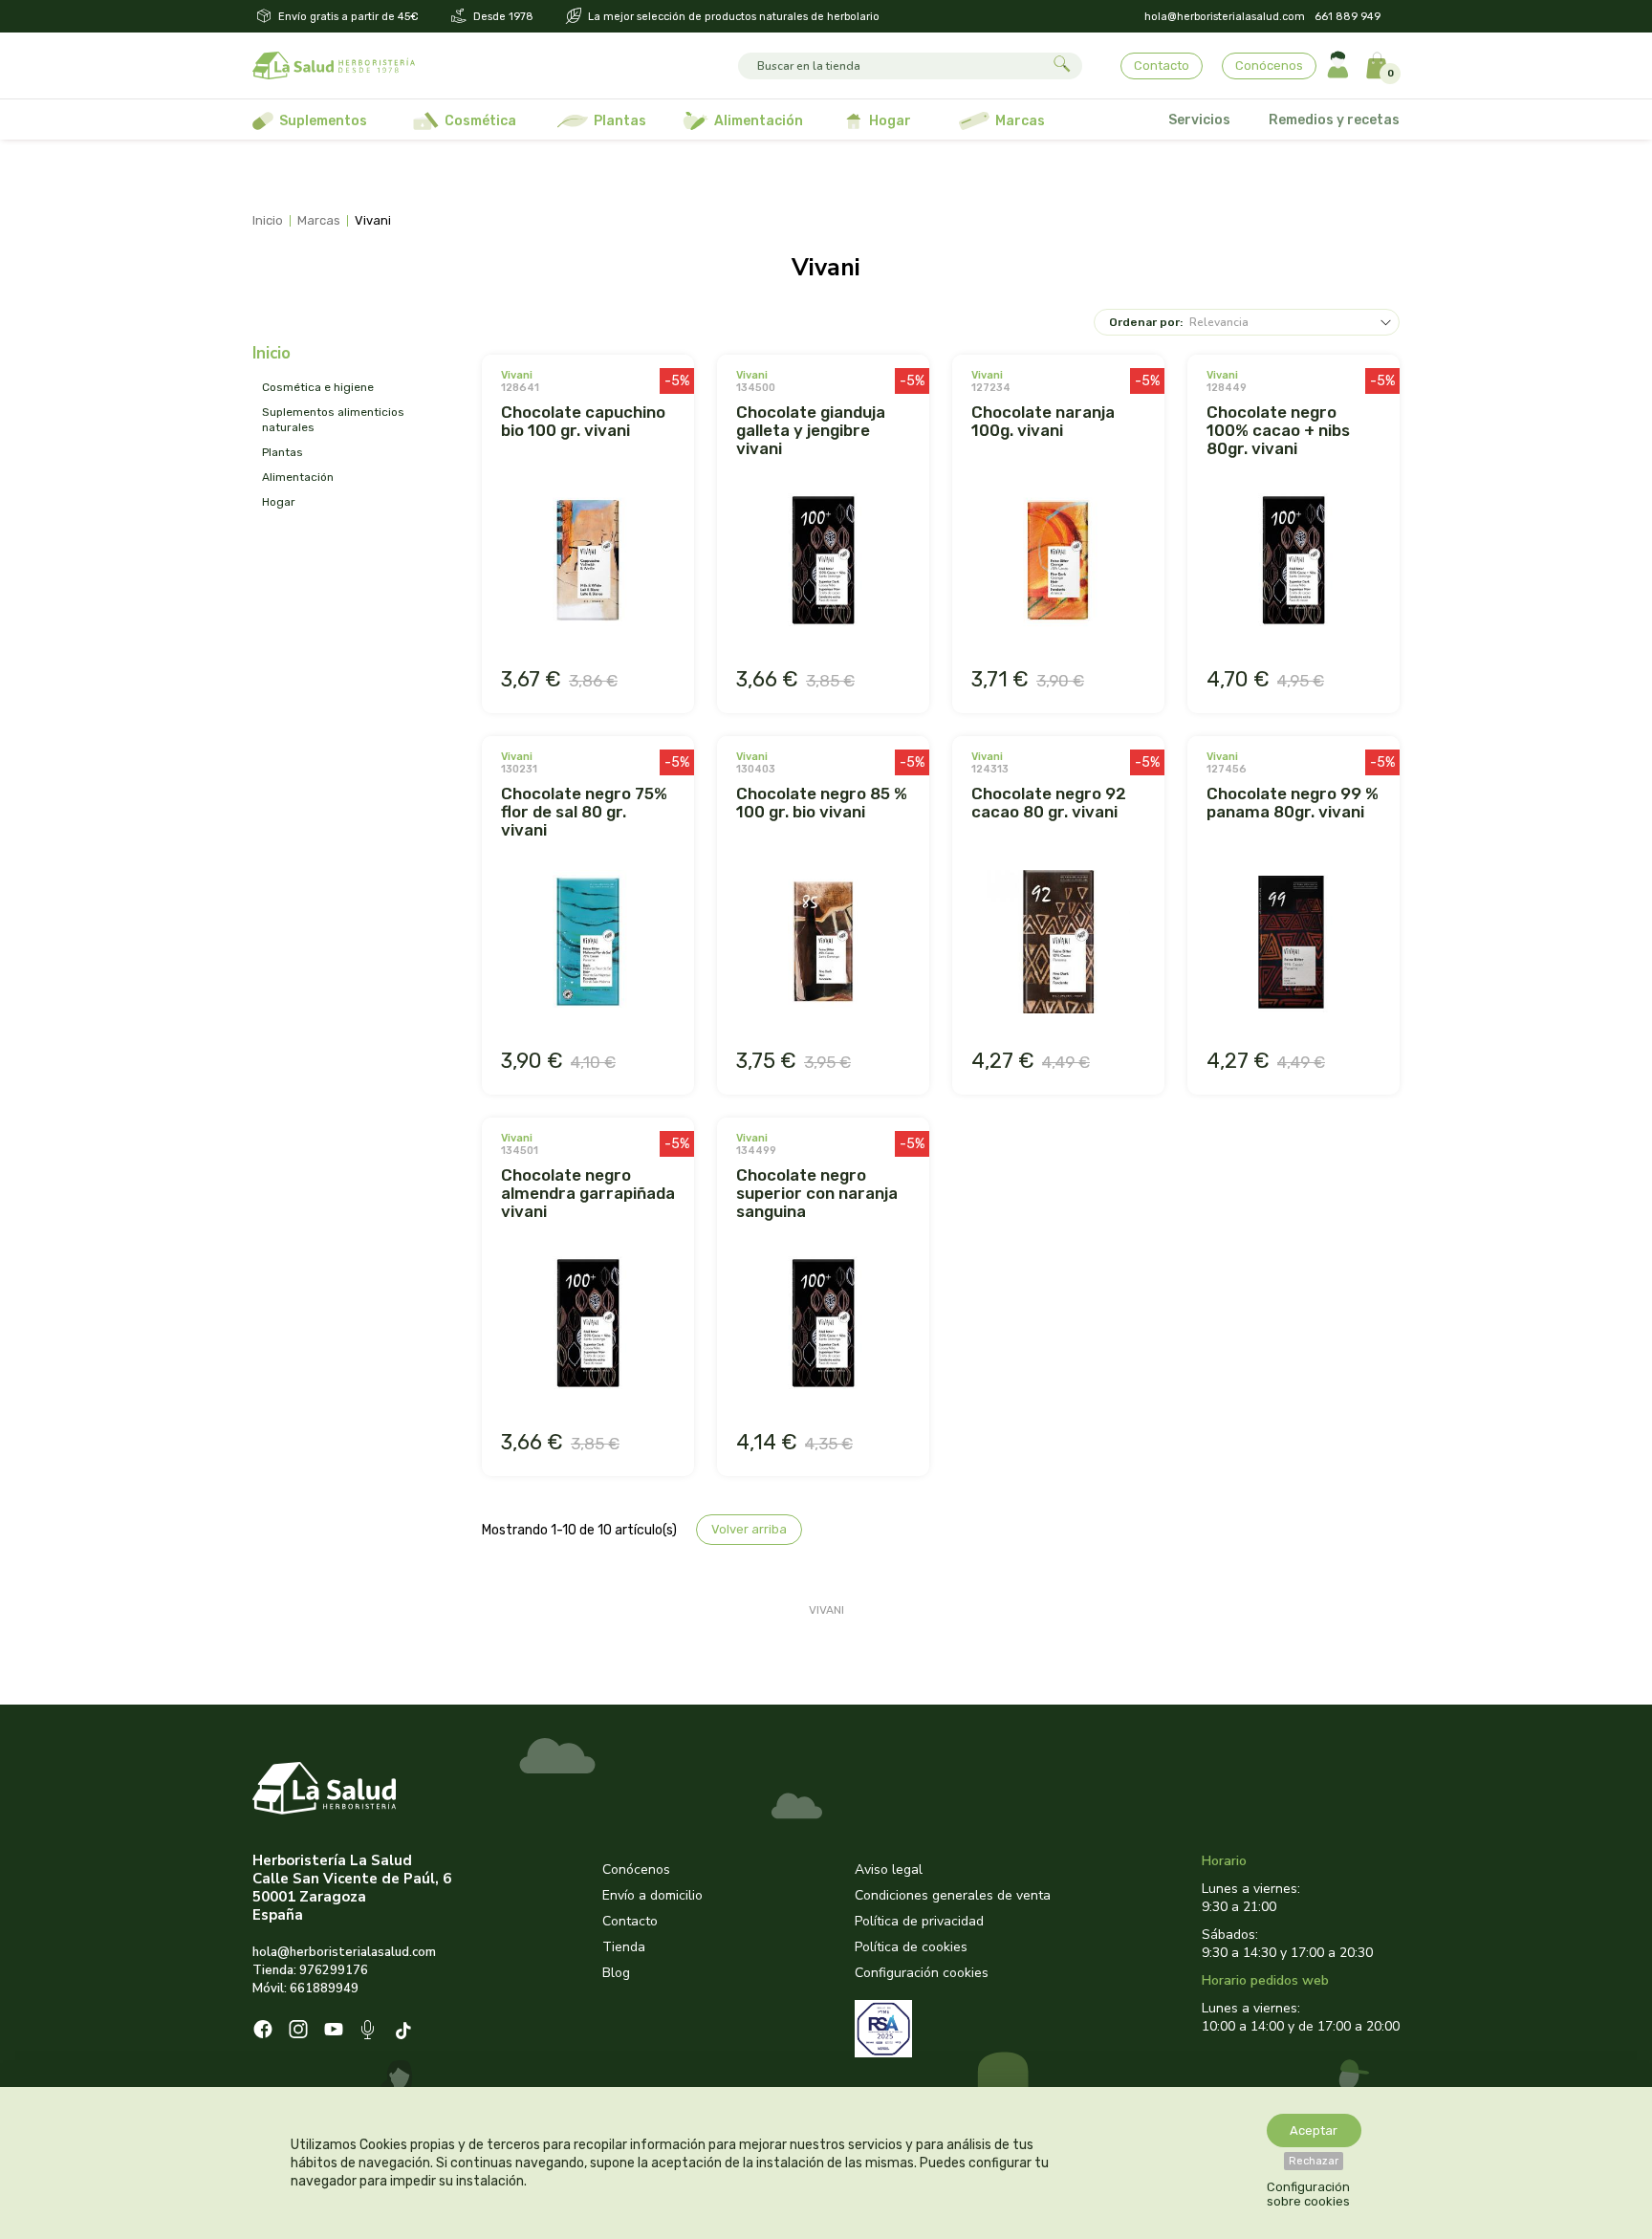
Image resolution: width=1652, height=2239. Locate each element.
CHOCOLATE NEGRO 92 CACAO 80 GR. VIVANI (1049, 803)
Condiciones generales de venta (953, 1895)
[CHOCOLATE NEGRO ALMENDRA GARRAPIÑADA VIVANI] (588, 1325)
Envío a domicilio (652, 1895)
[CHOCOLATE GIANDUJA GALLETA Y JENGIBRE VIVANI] (823, 562)
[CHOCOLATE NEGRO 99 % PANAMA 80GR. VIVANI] (1293, 944)
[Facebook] (263, 2032)
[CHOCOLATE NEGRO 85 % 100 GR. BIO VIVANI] (823, 944)
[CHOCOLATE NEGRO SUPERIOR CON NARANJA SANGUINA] (823, 1325)
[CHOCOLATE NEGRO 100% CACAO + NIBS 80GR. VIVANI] (1293, 562)
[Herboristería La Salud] (334, 66)
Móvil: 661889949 (305, 1989)
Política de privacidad (919, 1921)
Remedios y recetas (1334, 120)
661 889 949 (1348, 17)
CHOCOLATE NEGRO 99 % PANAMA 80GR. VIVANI (1293, 803)
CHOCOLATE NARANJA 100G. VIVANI (1043, 421)
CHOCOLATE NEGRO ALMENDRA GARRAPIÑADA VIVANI (588, 1193)
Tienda (624, 1947)
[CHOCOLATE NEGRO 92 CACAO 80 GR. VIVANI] (1058, 944)
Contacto (1162, 65)
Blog (616, 1973)
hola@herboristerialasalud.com (1225, 17)
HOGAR (279, 502)
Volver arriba (749, 1529)
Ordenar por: (1146, 322)
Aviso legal (889, 1869)
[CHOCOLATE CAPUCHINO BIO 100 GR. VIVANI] (588, 562)
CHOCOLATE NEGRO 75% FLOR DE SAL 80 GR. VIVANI (584, 812)
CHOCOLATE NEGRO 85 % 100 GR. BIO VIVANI (822, 803)
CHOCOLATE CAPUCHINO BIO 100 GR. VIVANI (583, 421)
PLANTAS (283, 452)
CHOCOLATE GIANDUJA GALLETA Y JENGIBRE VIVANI (811, 430)
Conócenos (1269, 65)
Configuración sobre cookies (1308, 2194)
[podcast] (370, 2032)
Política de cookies (911, 1947)
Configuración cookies (922, 1973)
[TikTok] (406, 2032)
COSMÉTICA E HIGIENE (318, 387)
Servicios (1199, 120)
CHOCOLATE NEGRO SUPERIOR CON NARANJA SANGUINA (817, 1193)
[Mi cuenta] (1338, 65)
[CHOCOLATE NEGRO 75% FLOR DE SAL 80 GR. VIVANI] (588, 944)
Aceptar (1314, 2130)
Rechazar (1314, 2161)
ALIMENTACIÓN (298, 477)
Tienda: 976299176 (310, 1970)
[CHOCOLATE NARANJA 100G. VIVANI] (1058, 562)
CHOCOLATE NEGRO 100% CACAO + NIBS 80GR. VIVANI (1278, 430)
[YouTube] (334, 2032)
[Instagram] (298, 2032)
